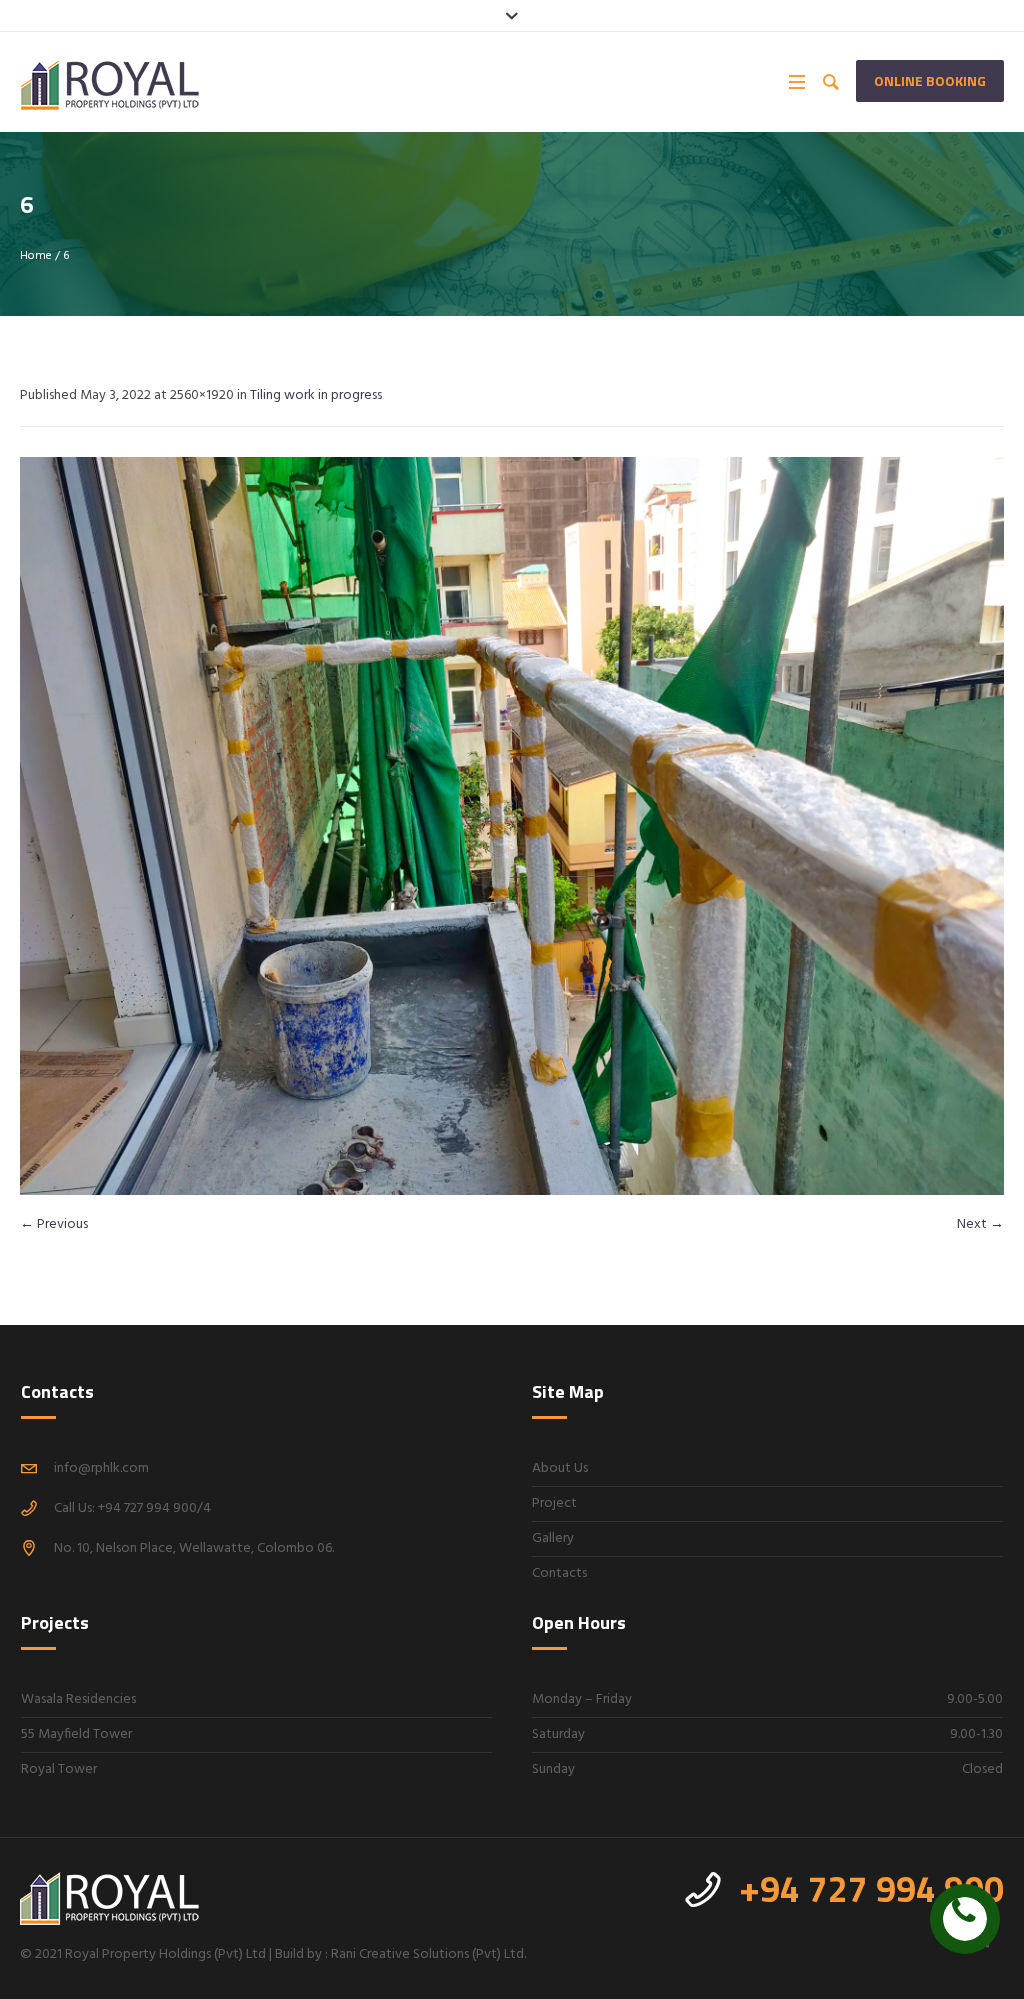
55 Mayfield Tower (76, 1734)
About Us (560, 1468)
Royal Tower (59, 1769)
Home (36, 256)
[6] (512, 826)
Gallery (553, 1538)
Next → (980, 1224)
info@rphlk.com (101, 1468)
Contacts (559, 1573)
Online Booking (930, 80)
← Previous (54, 1224)
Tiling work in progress (316, 395)
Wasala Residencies (78, 1699)
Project (554, 1503)
